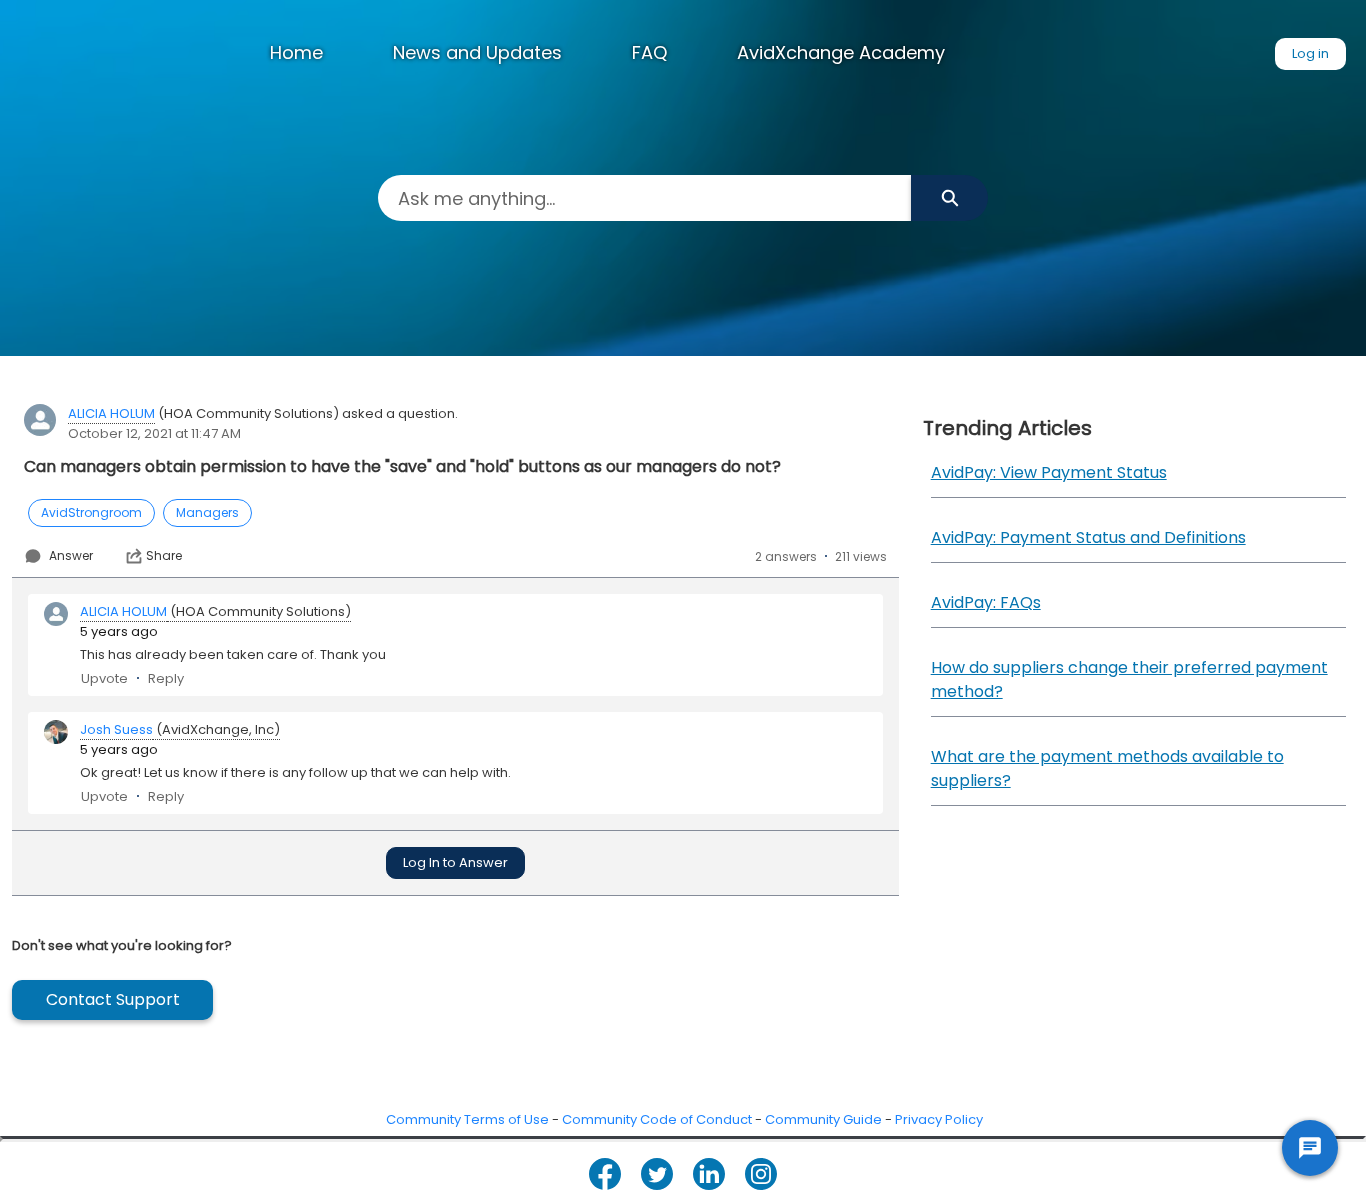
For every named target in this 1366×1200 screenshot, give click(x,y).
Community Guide (823, 1119)
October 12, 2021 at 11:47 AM (154, 433)
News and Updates (477, 52)
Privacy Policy (939, 1119)
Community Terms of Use (467, 1119)
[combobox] (644, 198)
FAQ (649, 52)
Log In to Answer (455, 862)
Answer (71, 555)
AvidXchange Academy (841, 52)
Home (296, 52)
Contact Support (113, 999)
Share (164, 556)
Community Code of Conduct (657, 1119)
